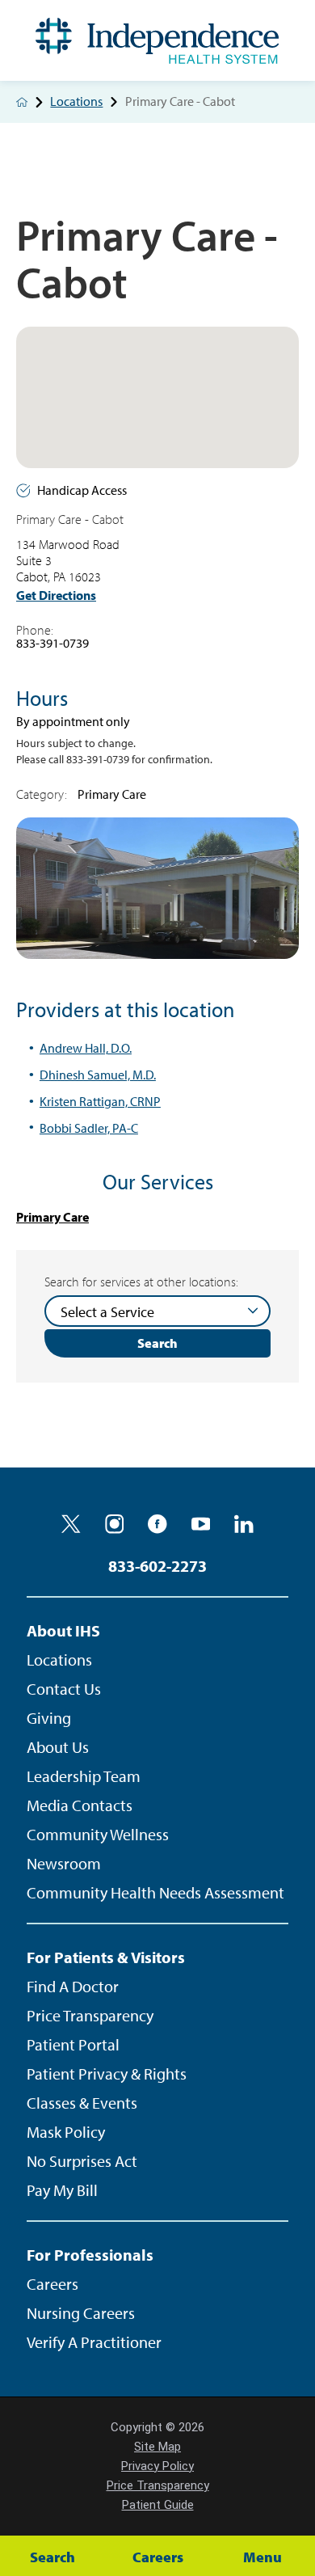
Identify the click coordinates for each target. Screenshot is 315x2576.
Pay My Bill (62, 2190)
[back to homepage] (22, 102)
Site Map (157, 2447)
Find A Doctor (73, 1986)
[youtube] (201, 1524)
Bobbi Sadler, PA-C (89, 1128)
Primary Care (52, 1217)
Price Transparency (90, 2015)
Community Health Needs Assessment (155, 1892)
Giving (49, 1718)
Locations (76, 102)
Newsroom (64, 1863)
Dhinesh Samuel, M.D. (98, 1075)
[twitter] (71, 1524)
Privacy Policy (157, 2466)
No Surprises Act (82, 2161)
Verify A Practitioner (94, 2342)
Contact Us (64, 1689)
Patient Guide (158, 2505)
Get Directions (56, 595)
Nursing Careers (81, 2313)
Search (157, 1343)
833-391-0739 (52, 643)
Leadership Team (84, 1776)
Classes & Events (82, 2103)
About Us (58, 1747)
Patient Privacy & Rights (107, 2073)
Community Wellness (98, 1834)
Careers (52, 2284)
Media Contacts (80, 1805)
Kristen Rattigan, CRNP (100, 1101)
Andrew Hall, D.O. (86, 1048)
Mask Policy (66, 2132)
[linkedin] (244, 1524)
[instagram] (115, 1524)
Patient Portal (73, 2044)
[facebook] (157, 1524)
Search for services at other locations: (141, 1282)
